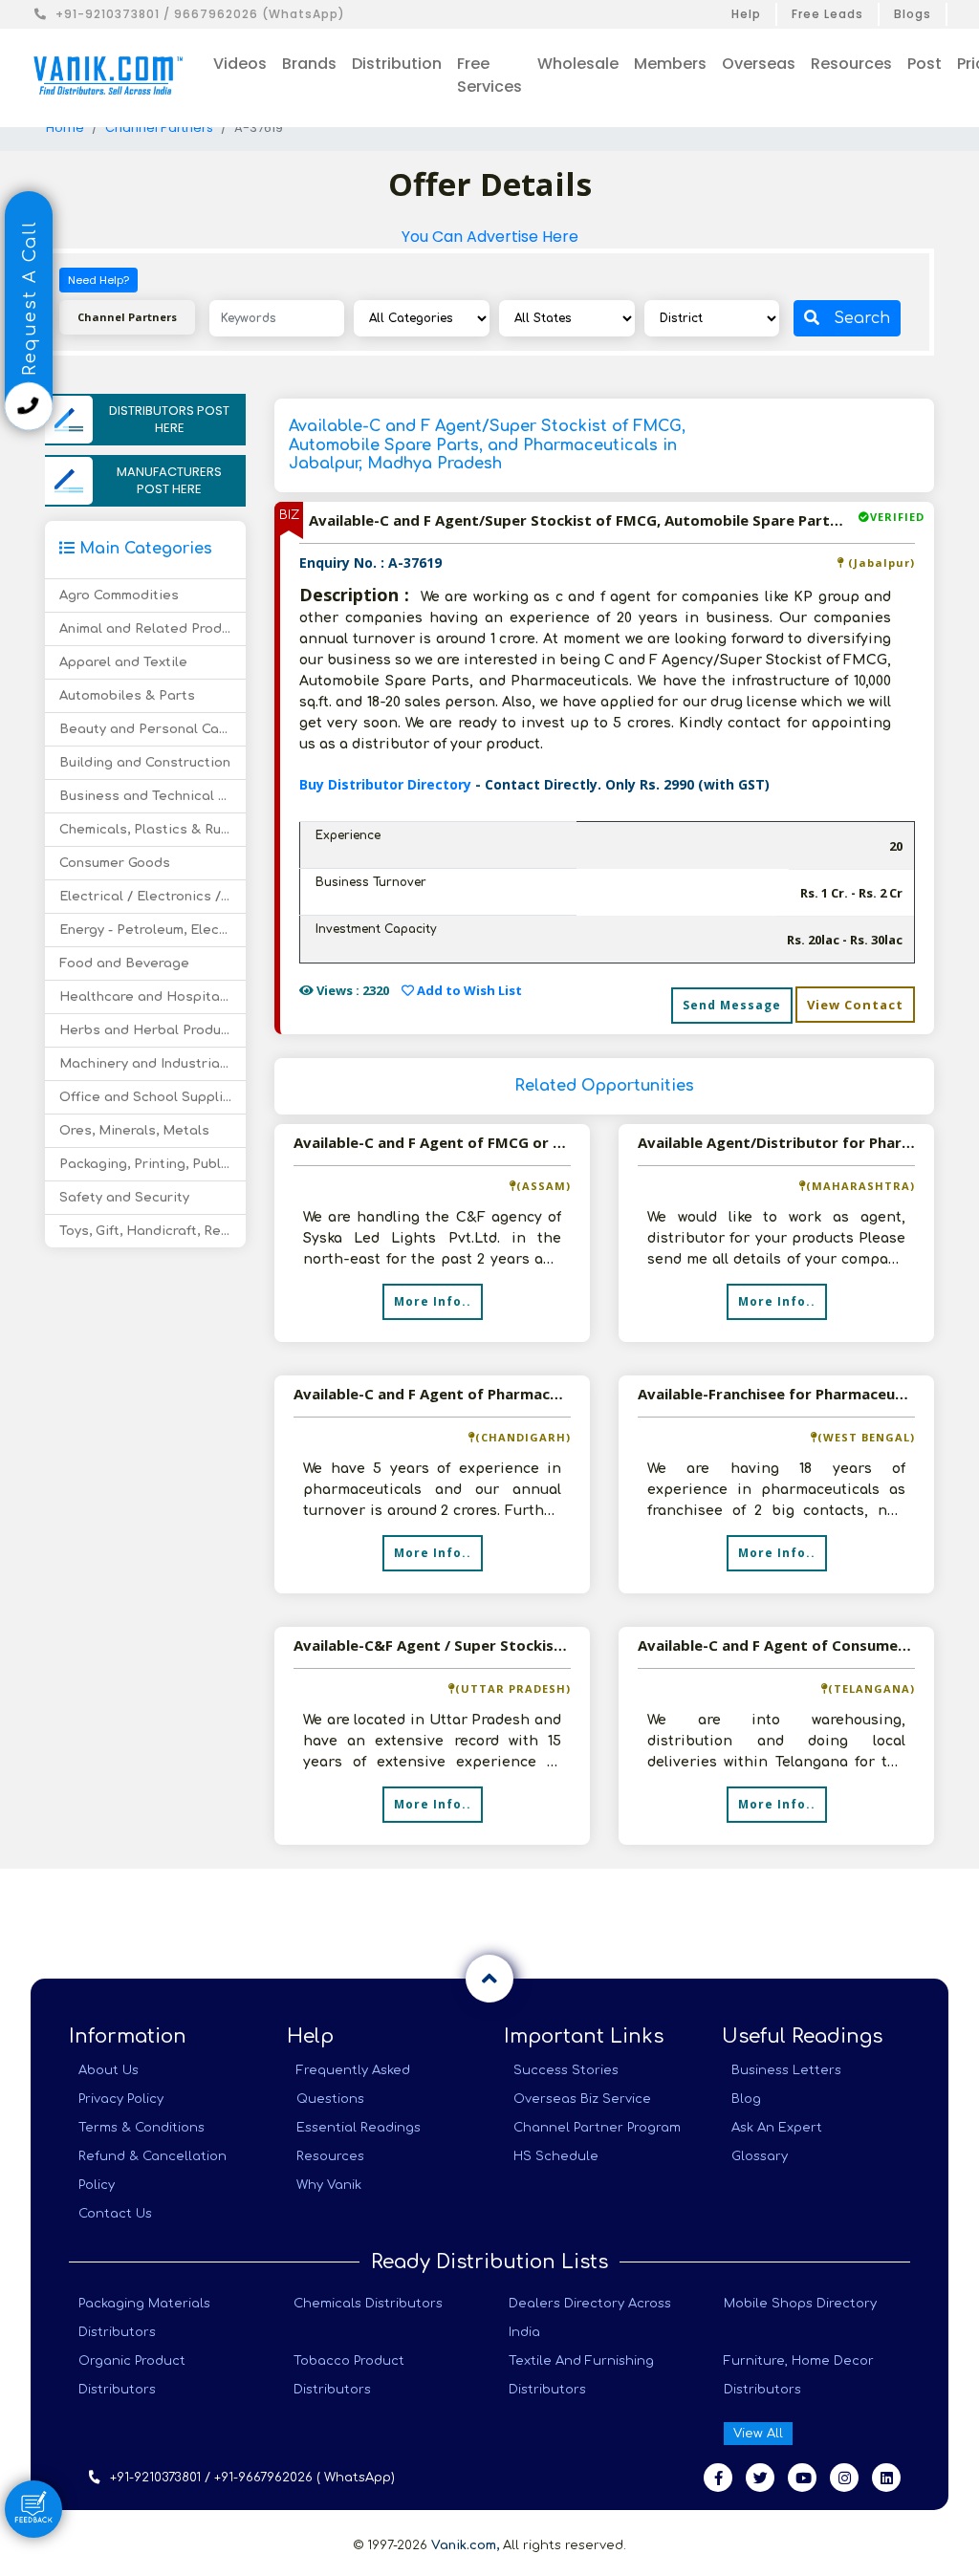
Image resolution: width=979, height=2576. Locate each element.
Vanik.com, (465, 2545)
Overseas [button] (759, 64)
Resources (330, 2156)
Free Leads (827, 14)
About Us (109, 2070)
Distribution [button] (397, 64)
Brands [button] (309, 64)
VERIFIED (897, 517)
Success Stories (566, 2070)
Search (862, 318)
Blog (746, 2099)
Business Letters (786, 2070)
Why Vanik (329, 2185)
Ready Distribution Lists (489, 2262)
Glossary (760, 2156)
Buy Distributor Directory (387, 784)
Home (65, 128)
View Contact (855, 1005)
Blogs (913, 14)
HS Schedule (556, 2156)
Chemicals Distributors (368, 2304)
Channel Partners (159, 128)
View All (758, 2434)
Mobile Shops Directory (800, 2304)
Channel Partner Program (597, 2128)
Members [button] (670, 64)
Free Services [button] (489, 75)
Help (746, 14)
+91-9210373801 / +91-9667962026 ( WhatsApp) (252, 2478)
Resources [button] (851, 64)
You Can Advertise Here (490, 237)
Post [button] (925, 64)
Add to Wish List (468, 990)
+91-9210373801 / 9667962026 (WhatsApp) (200, 14)
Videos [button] (240, 64)
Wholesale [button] (578, 64)
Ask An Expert (777, 2128)
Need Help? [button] (98, 280)
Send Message (732, 1005)
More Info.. (433, 1301)
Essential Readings (359, 2128)
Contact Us (115, 2214)
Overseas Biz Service (582, 2099)
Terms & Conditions (141, 2128)
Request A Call (30, 301)
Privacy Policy (121, 2099)
